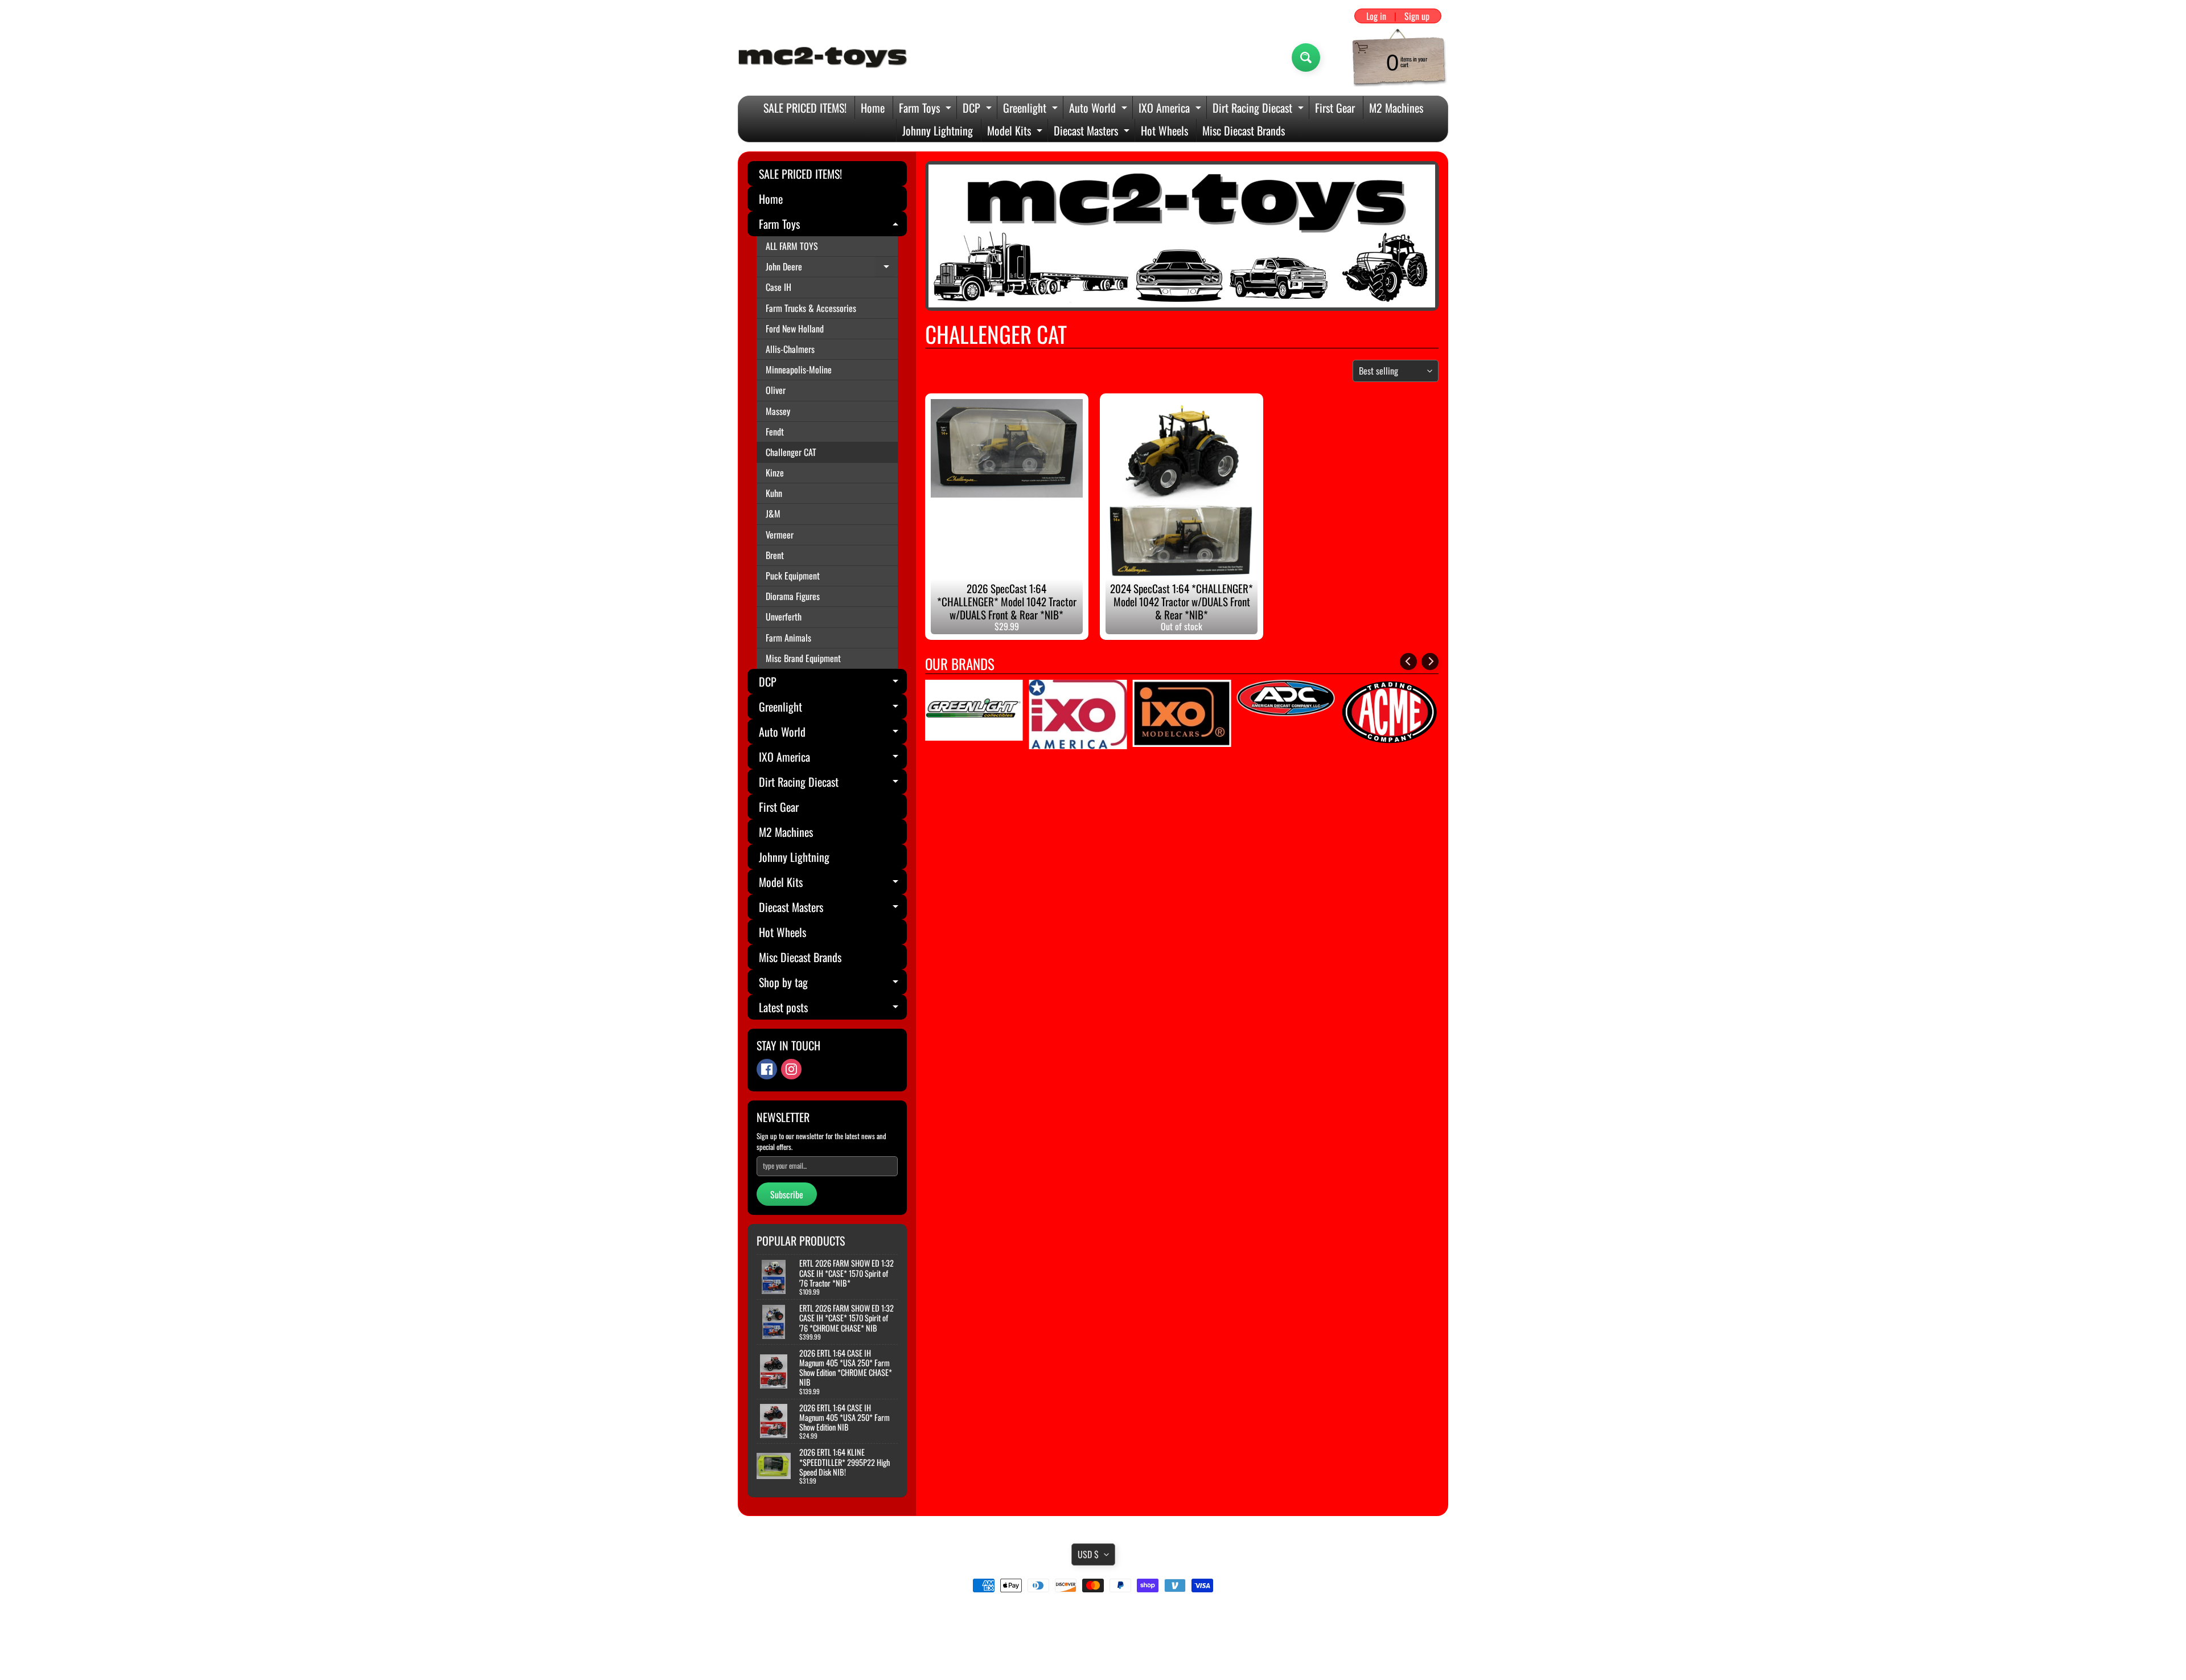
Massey (778, 411)
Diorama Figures (793, 596)
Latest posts (833, 1009)
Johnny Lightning (938, 130)
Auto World (1100, 109)
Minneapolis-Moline (799, 369)
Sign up (1417, 16)
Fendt (775, 432)
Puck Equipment (793, 576)
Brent (775, 555)
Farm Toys (926, 109)
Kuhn (774, 493)
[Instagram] (791, 1069)
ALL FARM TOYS (792, 246)
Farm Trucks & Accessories (811, 308)
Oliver (776, 390)
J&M (773, 514)
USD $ (1088, 1554)
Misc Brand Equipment (803, 658)
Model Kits (1016, 132)
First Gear (1335, 108)
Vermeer (780, 535)
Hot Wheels (1164, 130)
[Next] (1430, 662)
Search (1093, 1617)
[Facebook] (767, 1069)
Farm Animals (788, 638)
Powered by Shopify (1093, 1657)
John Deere (832, 268)
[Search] (1306, 57)
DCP (979, 109)
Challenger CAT (791, 452)
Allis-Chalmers (790, 349)
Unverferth (784, 617)
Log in (1376, 16)
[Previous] (1408, 662)
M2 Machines (1396, 108)
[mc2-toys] (823, 57)
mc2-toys (1091, 1647)
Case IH (778, 287)
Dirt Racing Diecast (1260, 109)
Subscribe (787, 1194)
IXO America (1171, 109)
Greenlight (1032, 109)
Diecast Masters (1093, 132)
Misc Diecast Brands (1244, 130)
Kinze (775, 473)
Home (873, 108)
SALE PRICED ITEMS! (805, 108)
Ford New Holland (795, 328)
